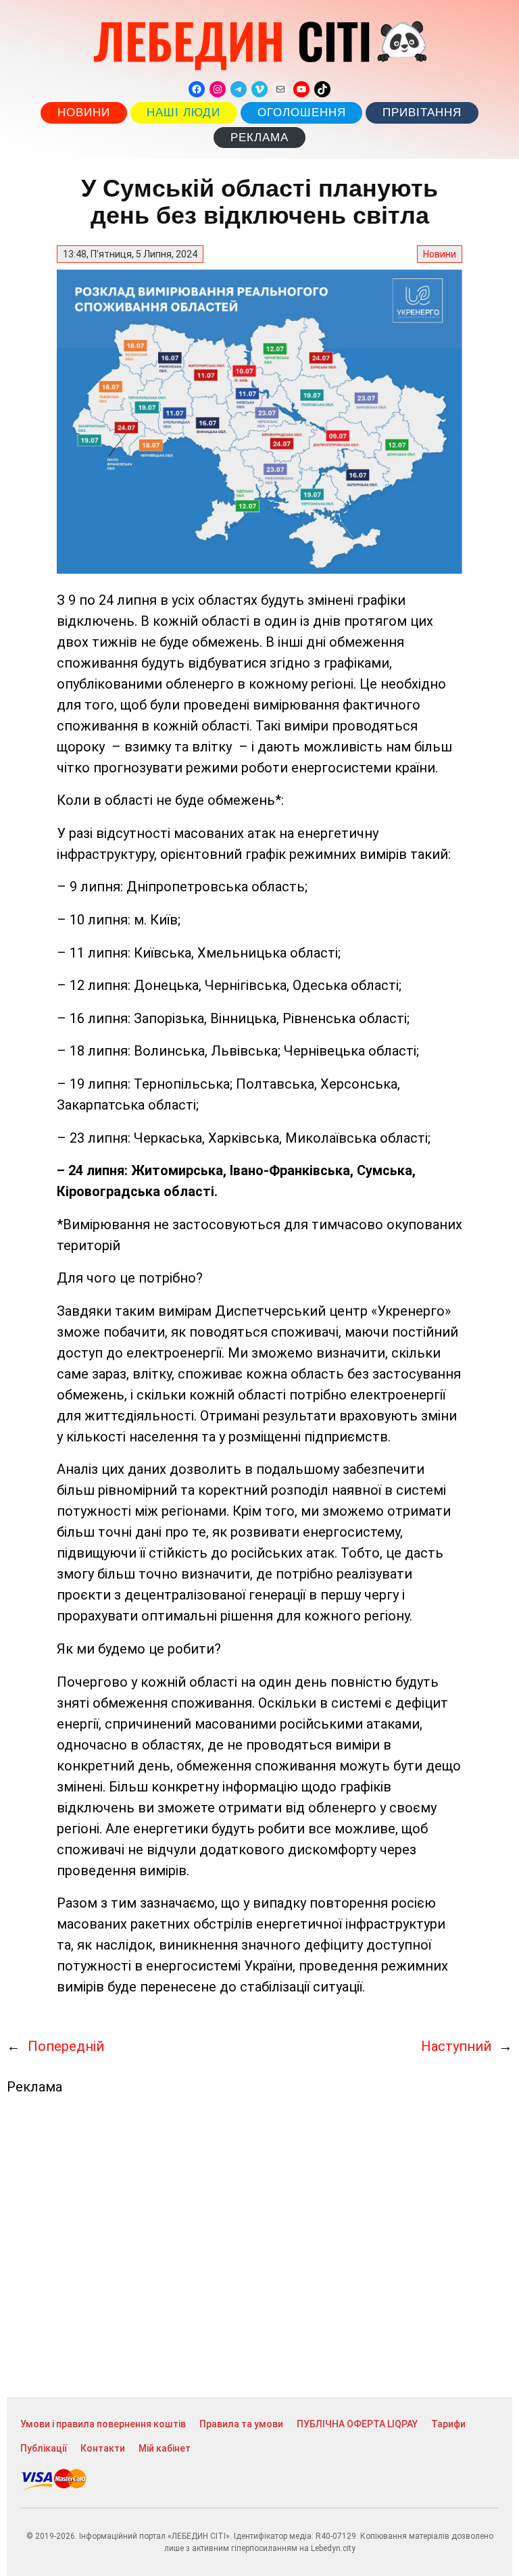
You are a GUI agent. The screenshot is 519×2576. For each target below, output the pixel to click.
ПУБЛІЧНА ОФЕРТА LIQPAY (357, 2424)
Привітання (422, 113)
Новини (84, 113)
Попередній (66, 2046)
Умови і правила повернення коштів (103, 2424)
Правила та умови (241, 2424)
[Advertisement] (259, 2246)
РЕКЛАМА (259, 138)
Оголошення (302, 113)
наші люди (183, 113)
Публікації (44, 2448)
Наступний (456, 2046)
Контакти (103, 2448)
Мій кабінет (165, 2448)
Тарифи (448, 2424)
